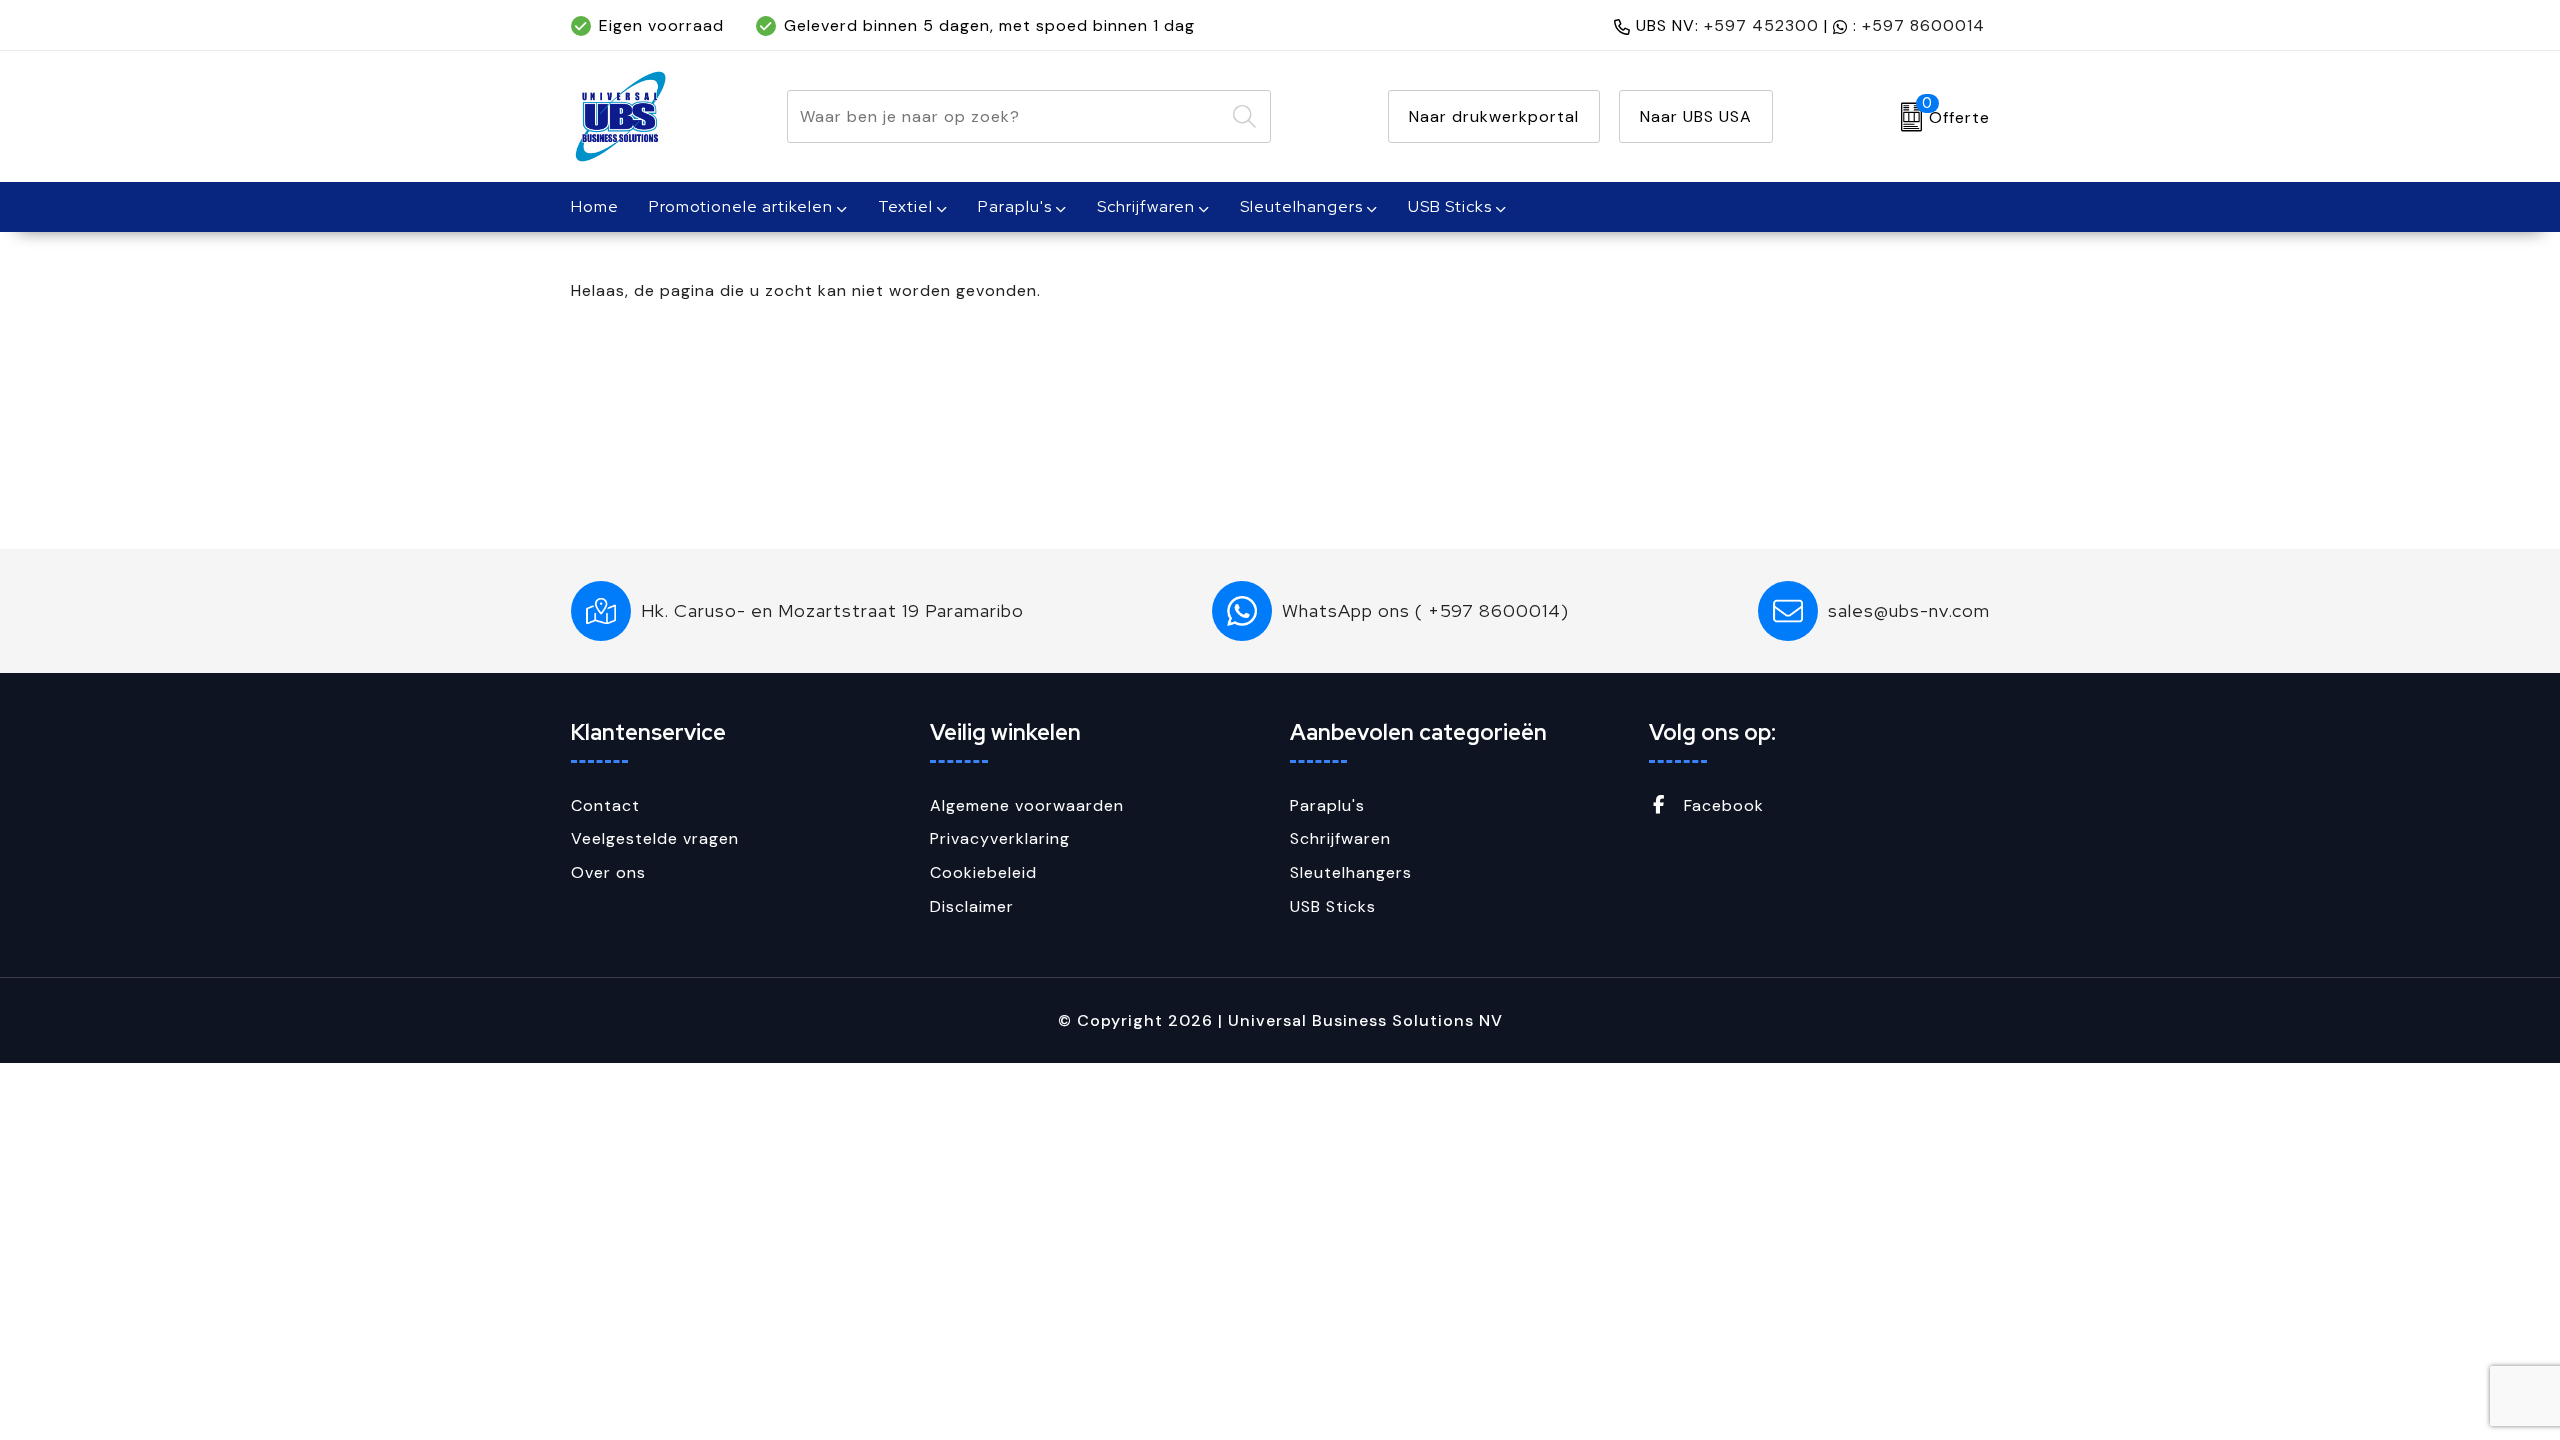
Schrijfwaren (1146, 206)
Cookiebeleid (983, 872)
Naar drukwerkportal (1494, 116)
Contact (605, 805)
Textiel (905, 206)
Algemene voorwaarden (1027, 805)
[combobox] (1006, 116)
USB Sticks (1450, 206)
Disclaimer (972, 906)
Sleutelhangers (1301, 206)
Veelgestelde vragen (655, 838)
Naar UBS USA (1696, 116)
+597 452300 (1761, 25)
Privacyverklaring (1000, 838)
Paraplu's (1015, 206)
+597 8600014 (1923, 25)
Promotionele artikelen (741, 206)
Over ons (608, 872)
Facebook (1721, 805)
